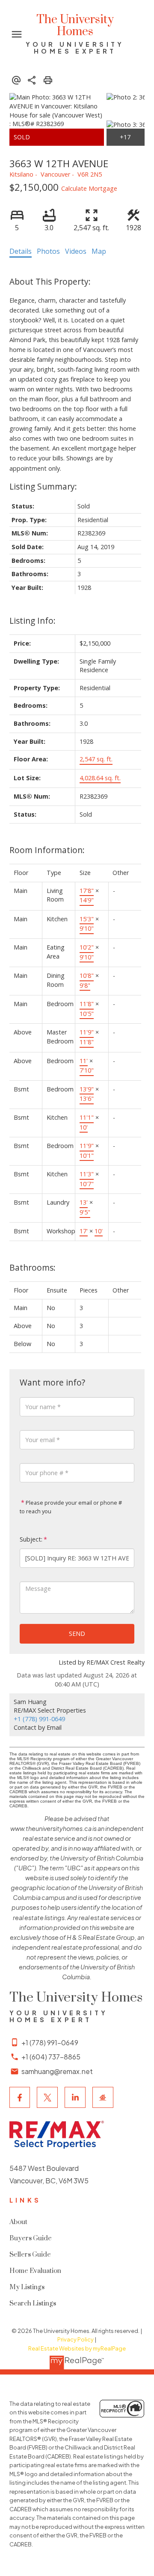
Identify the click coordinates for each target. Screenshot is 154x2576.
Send (77, 1634)
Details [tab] (21, 251)
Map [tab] (99, 251)
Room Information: (47, 850)
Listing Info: (33, 621)
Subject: (31, 1539)
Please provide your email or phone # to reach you (71, 1507)
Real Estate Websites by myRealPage (77, 2348)
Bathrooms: (33, 1267)
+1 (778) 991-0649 (39, 1719)
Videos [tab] (76, 251)
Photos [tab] (48, 251)
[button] (20, 2097)
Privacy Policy (76, 2339)
